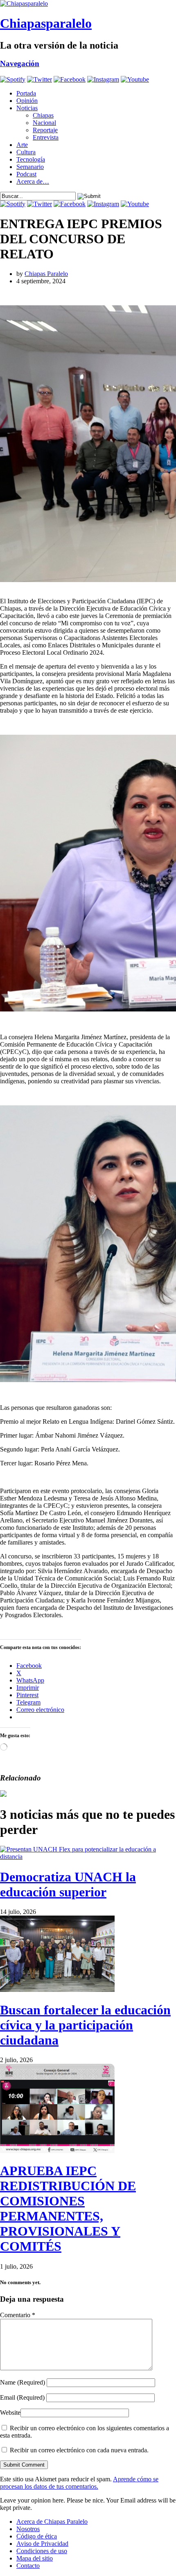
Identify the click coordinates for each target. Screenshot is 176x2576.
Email (22, 2397)
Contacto (28, 2566)
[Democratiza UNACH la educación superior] (88, 1857)
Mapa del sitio (35, 2558)
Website (10, 2413)
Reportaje (45, 130)
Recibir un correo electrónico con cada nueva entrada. (79, 2450)
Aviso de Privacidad (42, 2544)
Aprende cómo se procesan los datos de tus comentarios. (79, 2483)
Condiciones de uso (42, 2551)
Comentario (18, 2315)
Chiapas (43, 115)
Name (23, 2382)
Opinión (27, 101)
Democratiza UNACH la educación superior (68, 1884)
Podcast (26, 174)
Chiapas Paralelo (46, 274)
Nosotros (28, 2529)
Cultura (26, 152)
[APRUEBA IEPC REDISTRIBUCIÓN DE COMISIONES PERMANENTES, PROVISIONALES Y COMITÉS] (57, 2151)
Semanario (30, 167)
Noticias (27, 108)
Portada (26, 93)
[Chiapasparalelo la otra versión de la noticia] (88, 4)
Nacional (44, 123)
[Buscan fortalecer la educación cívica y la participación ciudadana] (57, 1990)
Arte (22, 145)
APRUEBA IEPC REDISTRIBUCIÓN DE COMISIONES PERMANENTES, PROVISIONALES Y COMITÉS (68, 2208)
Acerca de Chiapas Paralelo (52, 2522)
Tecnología (31, 159)
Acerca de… (33, 181)
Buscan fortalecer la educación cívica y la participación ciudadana (85, 2025)
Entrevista (46, 137)
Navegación (20, 63)
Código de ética (37, 2536)
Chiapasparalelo (46, 23)
